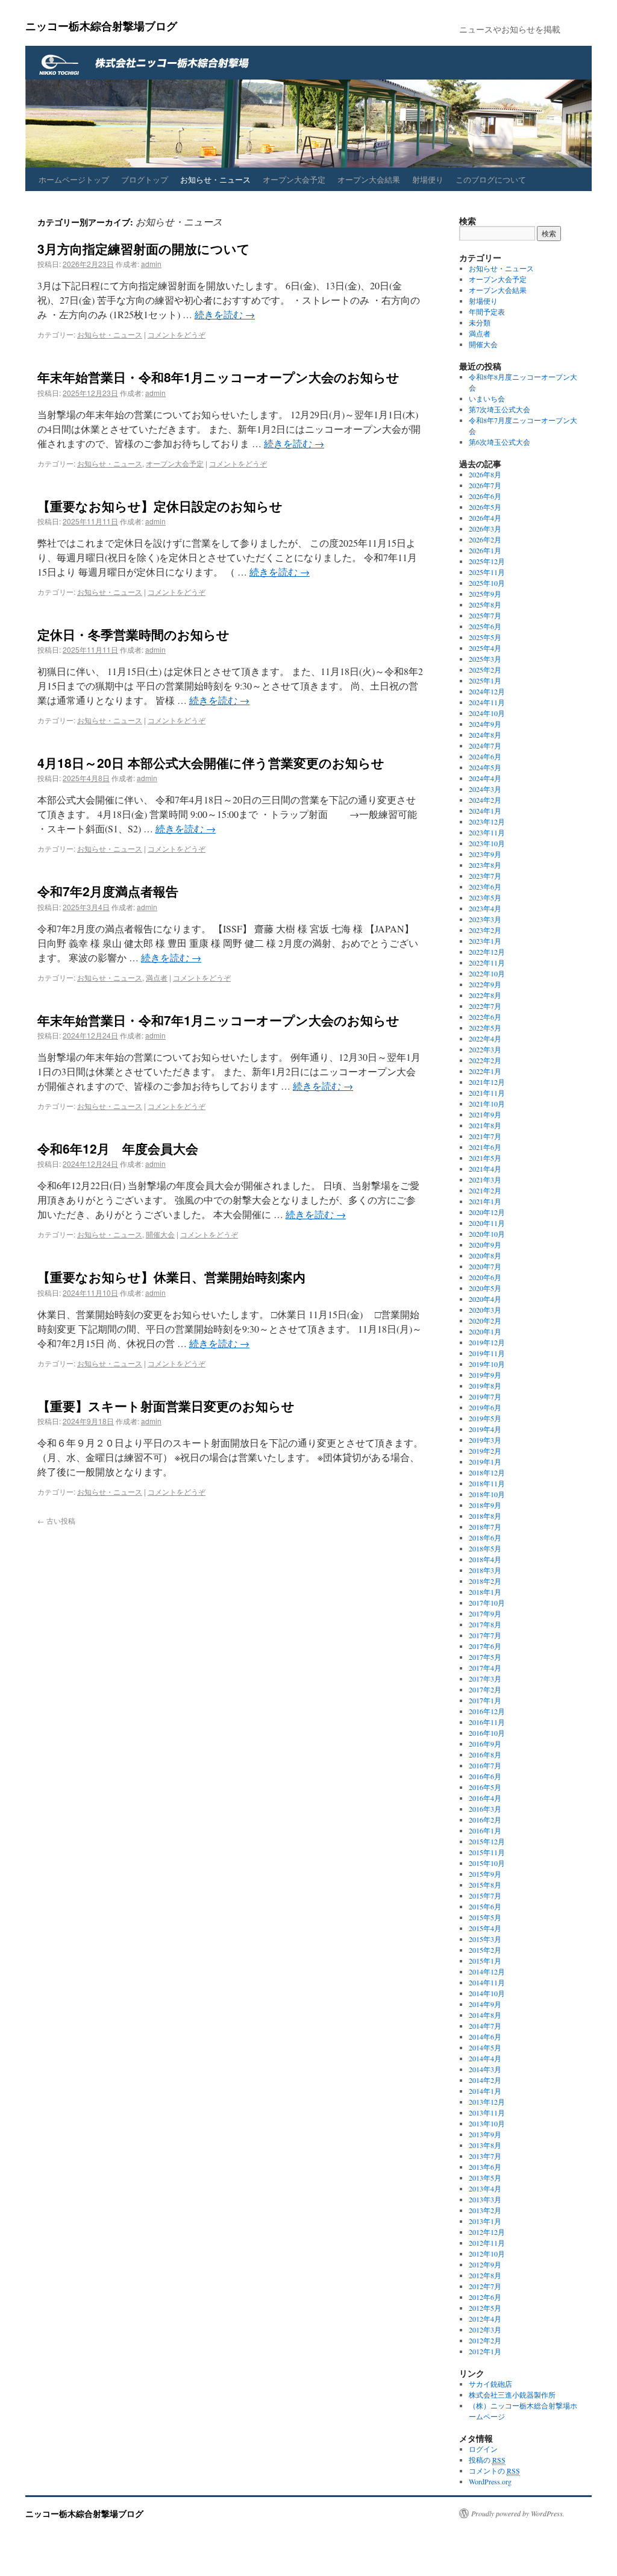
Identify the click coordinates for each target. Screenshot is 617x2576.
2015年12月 (487, 1841)
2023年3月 (485, 919)
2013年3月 (485, 2199)
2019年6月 (485, 1407)
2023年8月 (485, 865)
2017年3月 (485, 1679)
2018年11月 (487, 1483)
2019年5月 (485, 1418)
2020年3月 (485, 1310)
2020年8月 (485, 1255)
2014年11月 (487, 1982)
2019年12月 (487, 1342)
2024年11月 (487, 702)
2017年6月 (485, 1646)
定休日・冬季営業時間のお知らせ (133, 634)
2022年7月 (485, 1006)
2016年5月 (485, 1787)
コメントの (494, 2471)
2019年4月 (485, 1429)
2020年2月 (485, 1321)
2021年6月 (485, 1147)
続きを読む (225, 314)
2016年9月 (485, 1744)
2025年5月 (485, 637)
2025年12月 (487, 561)
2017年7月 (485, 1635)
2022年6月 (485, 1017)
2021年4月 (485, 1169)
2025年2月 (485, 670)
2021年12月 (487, 1082)
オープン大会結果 (369, 179)
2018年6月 (485, 1538)
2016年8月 (485, 1755)
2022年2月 (485, 1060)
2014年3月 (485, 2069)
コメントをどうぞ (177, 334)
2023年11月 (487, 832)
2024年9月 (485, 724)
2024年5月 (485, 767)
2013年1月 (485, 2221)
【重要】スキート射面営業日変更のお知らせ (166, 1406)
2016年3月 (485, 1809)
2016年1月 (485, 1830)
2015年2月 (485, 1950)
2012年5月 (485, 2308)
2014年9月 (485, 2004)
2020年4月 (485, 1299)
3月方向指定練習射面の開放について (144, 248)
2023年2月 (485, 930)
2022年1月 (485, 1071)
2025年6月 (485, 626)
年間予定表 (487, 312)
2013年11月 (487, 2113)
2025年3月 (485, 659)
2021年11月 (487, 1093)
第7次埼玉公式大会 (500, 409)
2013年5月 (485, 2178)
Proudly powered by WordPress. (518, 2513)
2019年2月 (485, 1451)
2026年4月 (485, 518)
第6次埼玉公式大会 (500, 442)
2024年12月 (487, 691)
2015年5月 (485, 1917)
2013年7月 (485, 2156)
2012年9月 (485, 2264)
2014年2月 (485, 2080)
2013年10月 (487, 2123)
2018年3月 (485, 1570)
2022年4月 (485, 1038)
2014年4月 (485, 2058)
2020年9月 (485, 1245)
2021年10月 (487, 1104)
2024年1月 (485, 811)
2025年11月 (487, 572)
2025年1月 (485, 680)
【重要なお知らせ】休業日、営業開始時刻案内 (171, 1277)
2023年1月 (485, 941)
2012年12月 (487, 2232)
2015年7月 (485, 1896)
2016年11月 (487, 1722)
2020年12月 (487, 1212)
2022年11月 (487, 963)
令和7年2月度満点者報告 (108, 891)
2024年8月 (485, 735)
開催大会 (160, 1234)
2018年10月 (487, 1494)
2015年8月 (485, 1885)
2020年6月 (485, 1277)
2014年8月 (485, 2015)
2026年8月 (485, 474)
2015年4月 (485, 1928)
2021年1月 (485, 1201)
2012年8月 (485, 2275)
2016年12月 (487, 1711)
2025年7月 (485, 615)
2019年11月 (487, 1353)
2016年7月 (485, 1765)
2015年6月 (485, 1906)
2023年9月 (485, 854)
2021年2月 (485, 1190)
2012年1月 (485, 2351)
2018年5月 (485, 1548)
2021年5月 (485, 1158)
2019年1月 (485, 1462)
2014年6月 (485, 2037)
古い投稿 (56, 1520)
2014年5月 (485, 2047)
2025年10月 (487, 583)
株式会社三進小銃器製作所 (512, 2395)
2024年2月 (485, 800)
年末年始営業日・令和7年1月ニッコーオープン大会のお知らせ (218, 1020)
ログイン (483, 2449)
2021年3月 (485, 1180)
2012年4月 (485, 2319)
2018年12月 (487, 1472)
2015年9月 (485, 1874)
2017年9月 (485, 1613)
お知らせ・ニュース (215, 179)
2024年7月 (485, 746)
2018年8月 (485, 1516)
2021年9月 (485, 1114)
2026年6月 (485, 496)
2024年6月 (485, 756)
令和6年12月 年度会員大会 (118, 1148)
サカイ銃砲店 (490, 2384)
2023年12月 (487, 821)
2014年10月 (487, 1993)
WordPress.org (490, 2481)
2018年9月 (485, 1505)
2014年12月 (487, 1971)
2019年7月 (485, 1396)
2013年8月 (485, 2145)
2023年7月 (485, 876)
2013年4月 (485, 2188)
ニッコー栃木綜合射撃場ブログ (101, 26)
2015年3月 (485, 1939)
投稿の (487, 2460)
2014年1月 (485, 2091)
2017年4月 (485, 1668)
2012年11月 (487, 2243)
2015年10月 (487, 1863)
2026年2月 (485, 539)
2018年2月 (485, 1581)
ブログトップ (145, 179)
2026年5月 (485, 507)
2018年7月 (485, 1527)
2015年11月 (487, 1852)
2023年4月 (485, 908)
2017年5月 (485, 1657)
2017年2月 (485, 1689)
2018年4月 (485, 1559)
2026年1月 (485, 550)
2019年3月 (485, 1440)
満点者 (157, 977)
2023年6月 (485, 887)
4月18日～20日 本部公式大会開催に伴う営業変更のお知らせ (211, 762)
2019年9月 (485, 1375)
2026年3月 (485, 529)
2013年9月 (485, 2134)
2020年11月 (487, 1223)
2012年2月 (485, 2340)
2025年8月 (485, 605)
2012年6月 (485, 2297)
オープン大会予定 (294, 179)
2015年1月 (485, 1961)
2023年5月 (485, 897)
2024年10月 (487, 713)
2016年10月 (487, 1733)
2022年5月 (485, 1028)
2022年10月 (487, 973)
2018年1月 (485, 1592)
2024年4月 (485, 778)
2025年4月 (485, 648)
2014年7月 (485, 2026)
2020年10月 (487, 1234)
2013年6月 (485, 2167)
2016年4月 (485, 1798)
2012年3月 (485, 2329)
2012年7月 (485, 2286)
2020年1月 (485, 1331)
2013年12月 (487, 2102)
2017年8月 (485, 1624)
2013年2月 (485, 2210)
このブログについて (491, 179)
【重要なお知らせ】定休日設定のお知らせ (160, 506)
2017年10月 (487, 1603)
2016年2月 (485, 1820)
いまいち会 (487, 398)
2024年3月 (485, 789)
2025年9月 (485, 594)
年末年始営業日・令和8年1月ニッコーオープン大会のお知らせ (218, 377)
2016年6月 (485, 1776)
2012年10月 (487, 2254)
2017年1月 (485, 1700)
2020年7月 (485, 1266)
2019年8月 (485, 1386)
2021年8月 (485, 1125)
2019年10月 (487, 1364)
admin (151, 264)
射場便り (428, 179)
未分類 (480, 322)
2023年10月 (487, 843)
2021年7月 (485, 1136)
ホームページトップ (74, 179)
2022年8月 (485, 995)
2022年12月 (487, 952)
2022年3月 (485, 1049)
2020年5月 (485, 1288)
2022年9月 (485, 984)
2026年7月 (485, 485)
